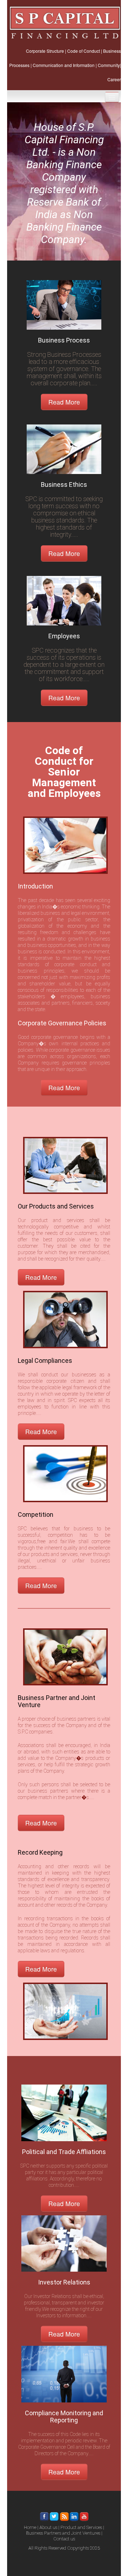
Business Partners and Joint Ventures (63, 2533)
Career (114, 79)
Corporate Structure (45, 51)
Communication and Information (64, 65)
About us (48, 2527)
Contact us (64, 2539)
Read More (64, 402)
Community (109, 65)
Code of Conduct (84, 51)
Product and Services (81, 2527)
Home (30, 2527)
